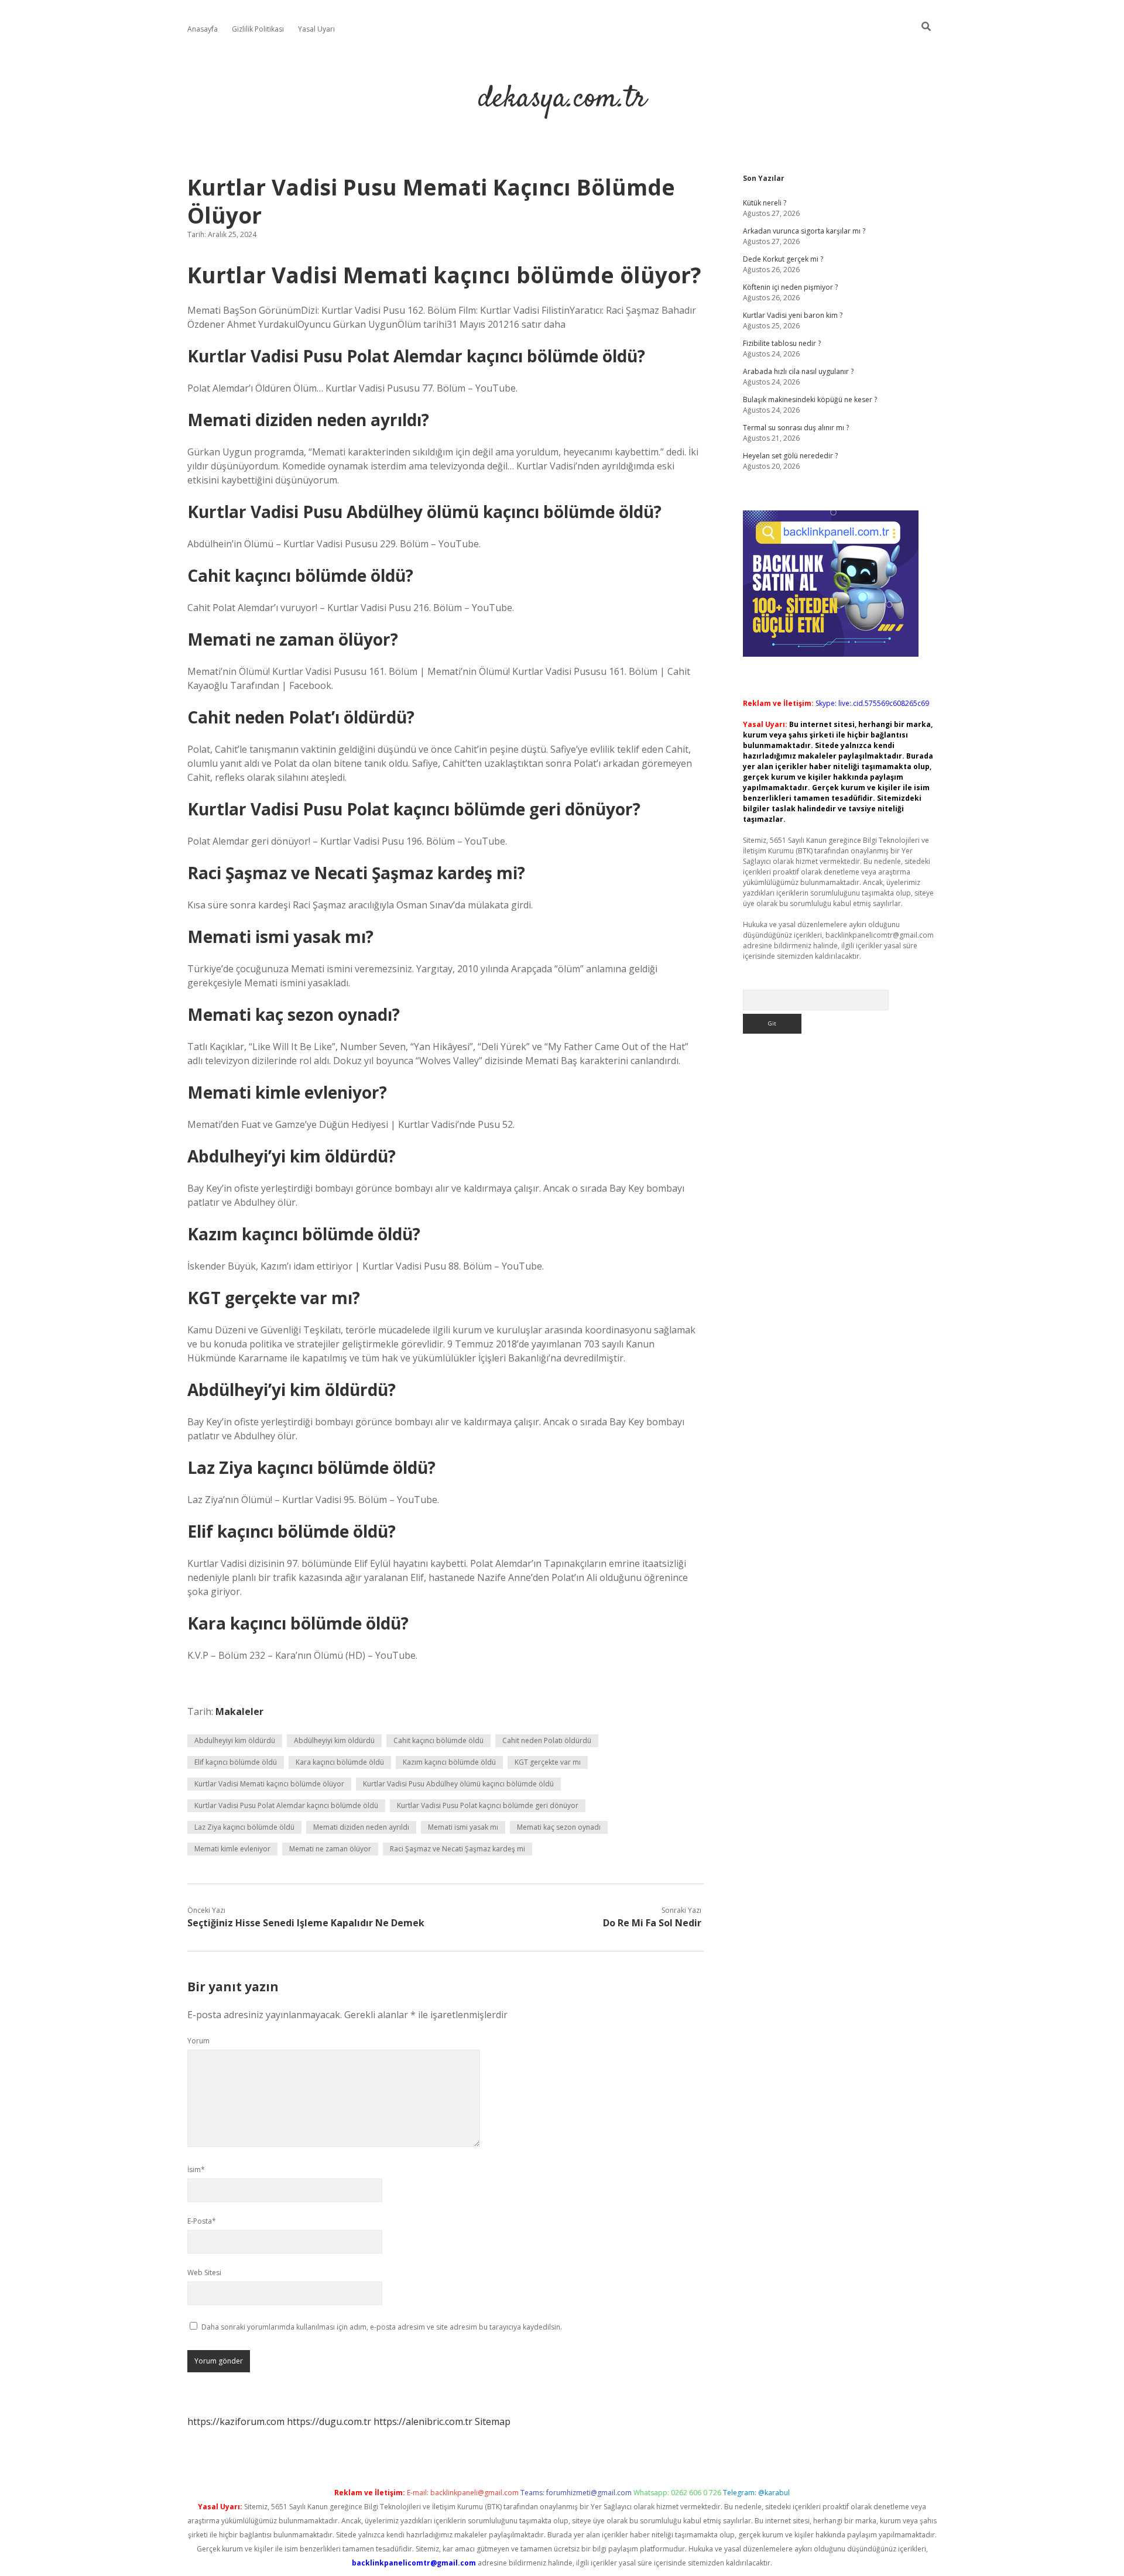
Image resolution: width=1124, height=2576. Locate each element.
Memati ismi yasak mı (463, 1827)
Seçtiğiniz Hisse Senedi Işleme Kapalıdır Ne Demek (306, 1923)
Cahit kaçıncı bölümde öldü (438, 1740)
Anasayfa (203, 29)
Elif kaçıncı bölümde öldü (236, 1762)
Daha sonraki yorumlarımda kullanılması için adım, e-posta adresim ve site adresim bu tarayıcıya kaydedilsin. (382, 2327)
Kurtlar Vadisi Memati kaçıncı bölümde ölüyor (269, 1784)
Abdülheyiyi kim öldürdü (334, 1740)
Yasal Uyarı (316, 29)
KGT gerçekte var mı (548, 1762)
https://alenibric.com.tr (423, 2421)
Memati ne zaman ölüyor (330, 1849)
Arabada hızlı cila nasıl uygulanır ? (798, 371)
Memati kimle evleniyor (232, 1849)
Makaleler (239, 1711)
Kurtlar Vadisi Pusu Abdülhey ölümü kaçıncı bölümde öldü (458, 1784)
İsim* (196, 2169)
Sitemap (493, 2421)
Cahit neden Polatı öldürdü (547, 1740)
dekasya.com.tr (562, 99)
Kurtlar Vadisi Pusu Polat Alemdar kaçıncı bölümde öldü (286, 1805)
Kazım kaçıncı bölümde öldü (449, 1762)
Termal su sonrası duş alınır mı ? (796, 428)
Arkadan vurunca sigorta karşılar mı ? (804, 231)
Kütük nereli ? (765, 203)
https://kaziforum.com (236, 2421)
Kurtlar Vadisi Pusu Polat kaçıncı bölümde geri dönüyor (488, 1805)
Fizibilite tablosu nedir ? (782, 343)
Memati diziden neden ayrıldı (361, 1827)
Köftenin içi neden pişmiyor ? (790, 287)
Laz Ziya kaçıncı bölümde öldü (244, 1827)
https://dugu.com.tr (329, 2421)
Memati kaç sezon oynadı (559, 1827)
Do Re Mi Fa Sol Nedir (652, 1923)
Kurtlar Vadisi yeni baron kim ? (793, 315)
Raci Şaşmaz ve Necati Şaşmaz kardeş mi (458, 1849)
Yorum (198, 2041)
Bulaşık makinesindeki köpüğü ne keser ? (810, 399)
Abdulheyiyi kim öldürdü (235, 1740)
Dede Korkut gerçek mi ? (783, 259)
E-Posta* (202, 2221)
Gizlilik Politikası (258, 29)
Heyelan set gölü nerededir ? (790, 456)
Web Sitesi (204, 2273)
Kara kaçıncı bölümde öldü (340, 1762)
